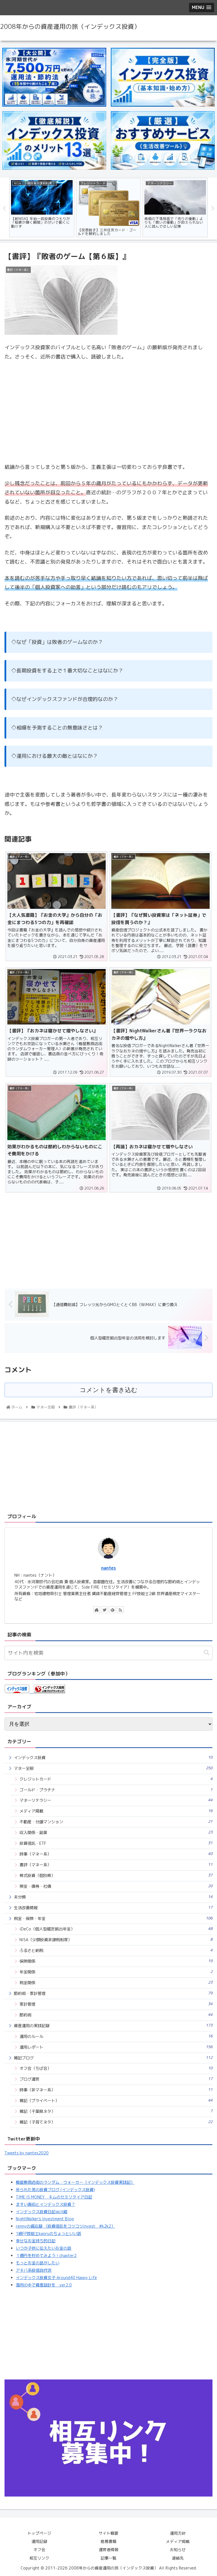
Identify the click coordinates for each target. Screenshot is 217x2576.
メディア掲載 (116, 1811)
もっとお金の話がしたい (38, 2263)
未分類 (113, 1897)
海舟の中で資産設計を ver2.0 (44, 2285)
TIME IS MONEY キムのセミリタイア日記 (54, 2197)
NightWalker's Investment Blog (45, 2219)
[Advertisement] (108, 1238)
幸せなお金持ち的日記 (36, 2241)
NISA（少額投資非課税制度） (116, 1940)
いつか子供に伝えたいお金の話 (44, 2248)
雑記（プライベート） (116, 2101)
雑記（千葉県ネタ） (116, 2111)
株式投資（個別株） (116, 1875)
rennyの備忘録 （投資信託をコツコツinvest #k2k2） (65, 2226)
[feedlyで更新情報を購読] (112, 1610)
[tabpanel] (42, 208)
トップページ (39, 2533)
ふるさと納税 (116, 1950)
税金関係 (116, 1983)
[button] (207, 1653)
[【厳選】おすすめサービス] (163, 141)
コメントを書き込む (109, 1390)
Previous (4, 208)
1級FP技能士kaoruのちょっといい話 (48, 2234)
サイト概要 (108, 2533)
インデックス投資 (113, 1758)
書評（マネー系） (116, 1865)
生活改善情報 (113, 1908)
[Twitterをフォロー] (105, 1610)
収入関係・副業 (116, 1832)
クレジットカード (116, 1779)
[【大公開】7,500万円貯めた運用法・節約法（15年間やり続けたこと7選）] (54, 77)
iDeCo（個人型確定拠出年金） (116, 1929)
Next (213, 208)
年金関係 (116, 1972)
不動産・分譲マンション (116, 1822)
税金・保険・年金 (113, 1918)
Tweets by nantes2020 (27, 2153)
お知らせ (178, 2550)
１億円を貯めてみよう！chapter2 (46, 2256)
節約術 (116, 2015)
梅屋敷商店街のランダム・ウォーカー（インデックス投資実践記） (75, 2182)
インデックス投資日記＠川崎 (42, 2212)
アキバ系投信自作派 (34, 2270)
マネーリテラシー (116, 1800)
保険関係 (116, 1961)
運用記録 (39, 2541)
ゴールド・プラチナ (116, 1790)
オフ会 (39, 2550)
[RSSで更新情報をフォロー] (120, 1610)
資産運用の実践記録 (113, 2026)
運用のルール (116, 2036)
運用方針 (178, 2533)
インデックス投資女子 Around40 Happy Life (56, 2278)
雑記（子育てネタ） (116, 2122)
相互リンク (39, 2558)
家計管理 (116, 2004)
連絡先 (178, 2558)
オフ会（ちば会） (116, 2068)
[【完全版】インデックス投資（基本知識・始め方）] (163, 77)
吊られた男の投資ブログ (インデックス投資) (55, 2190)
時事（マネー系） (116, 1854)
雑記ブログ (113, 2058)
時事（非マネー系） (116, 2090)
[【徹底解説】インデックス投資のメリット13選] (54, 141)
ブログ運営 (116, 2079)
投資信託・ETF (116, 1843)
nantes (108, 1568)
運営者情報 (108, 2550)
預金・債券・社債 (116, 1886)
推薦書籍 (108, 2541)
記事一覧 (108, 2558)
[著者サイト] (97, 1610)
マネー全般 (113, 1768)
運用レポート (116, 2047)
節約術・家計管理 (113, 1993)
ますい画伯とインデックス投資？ (45, 2204)
